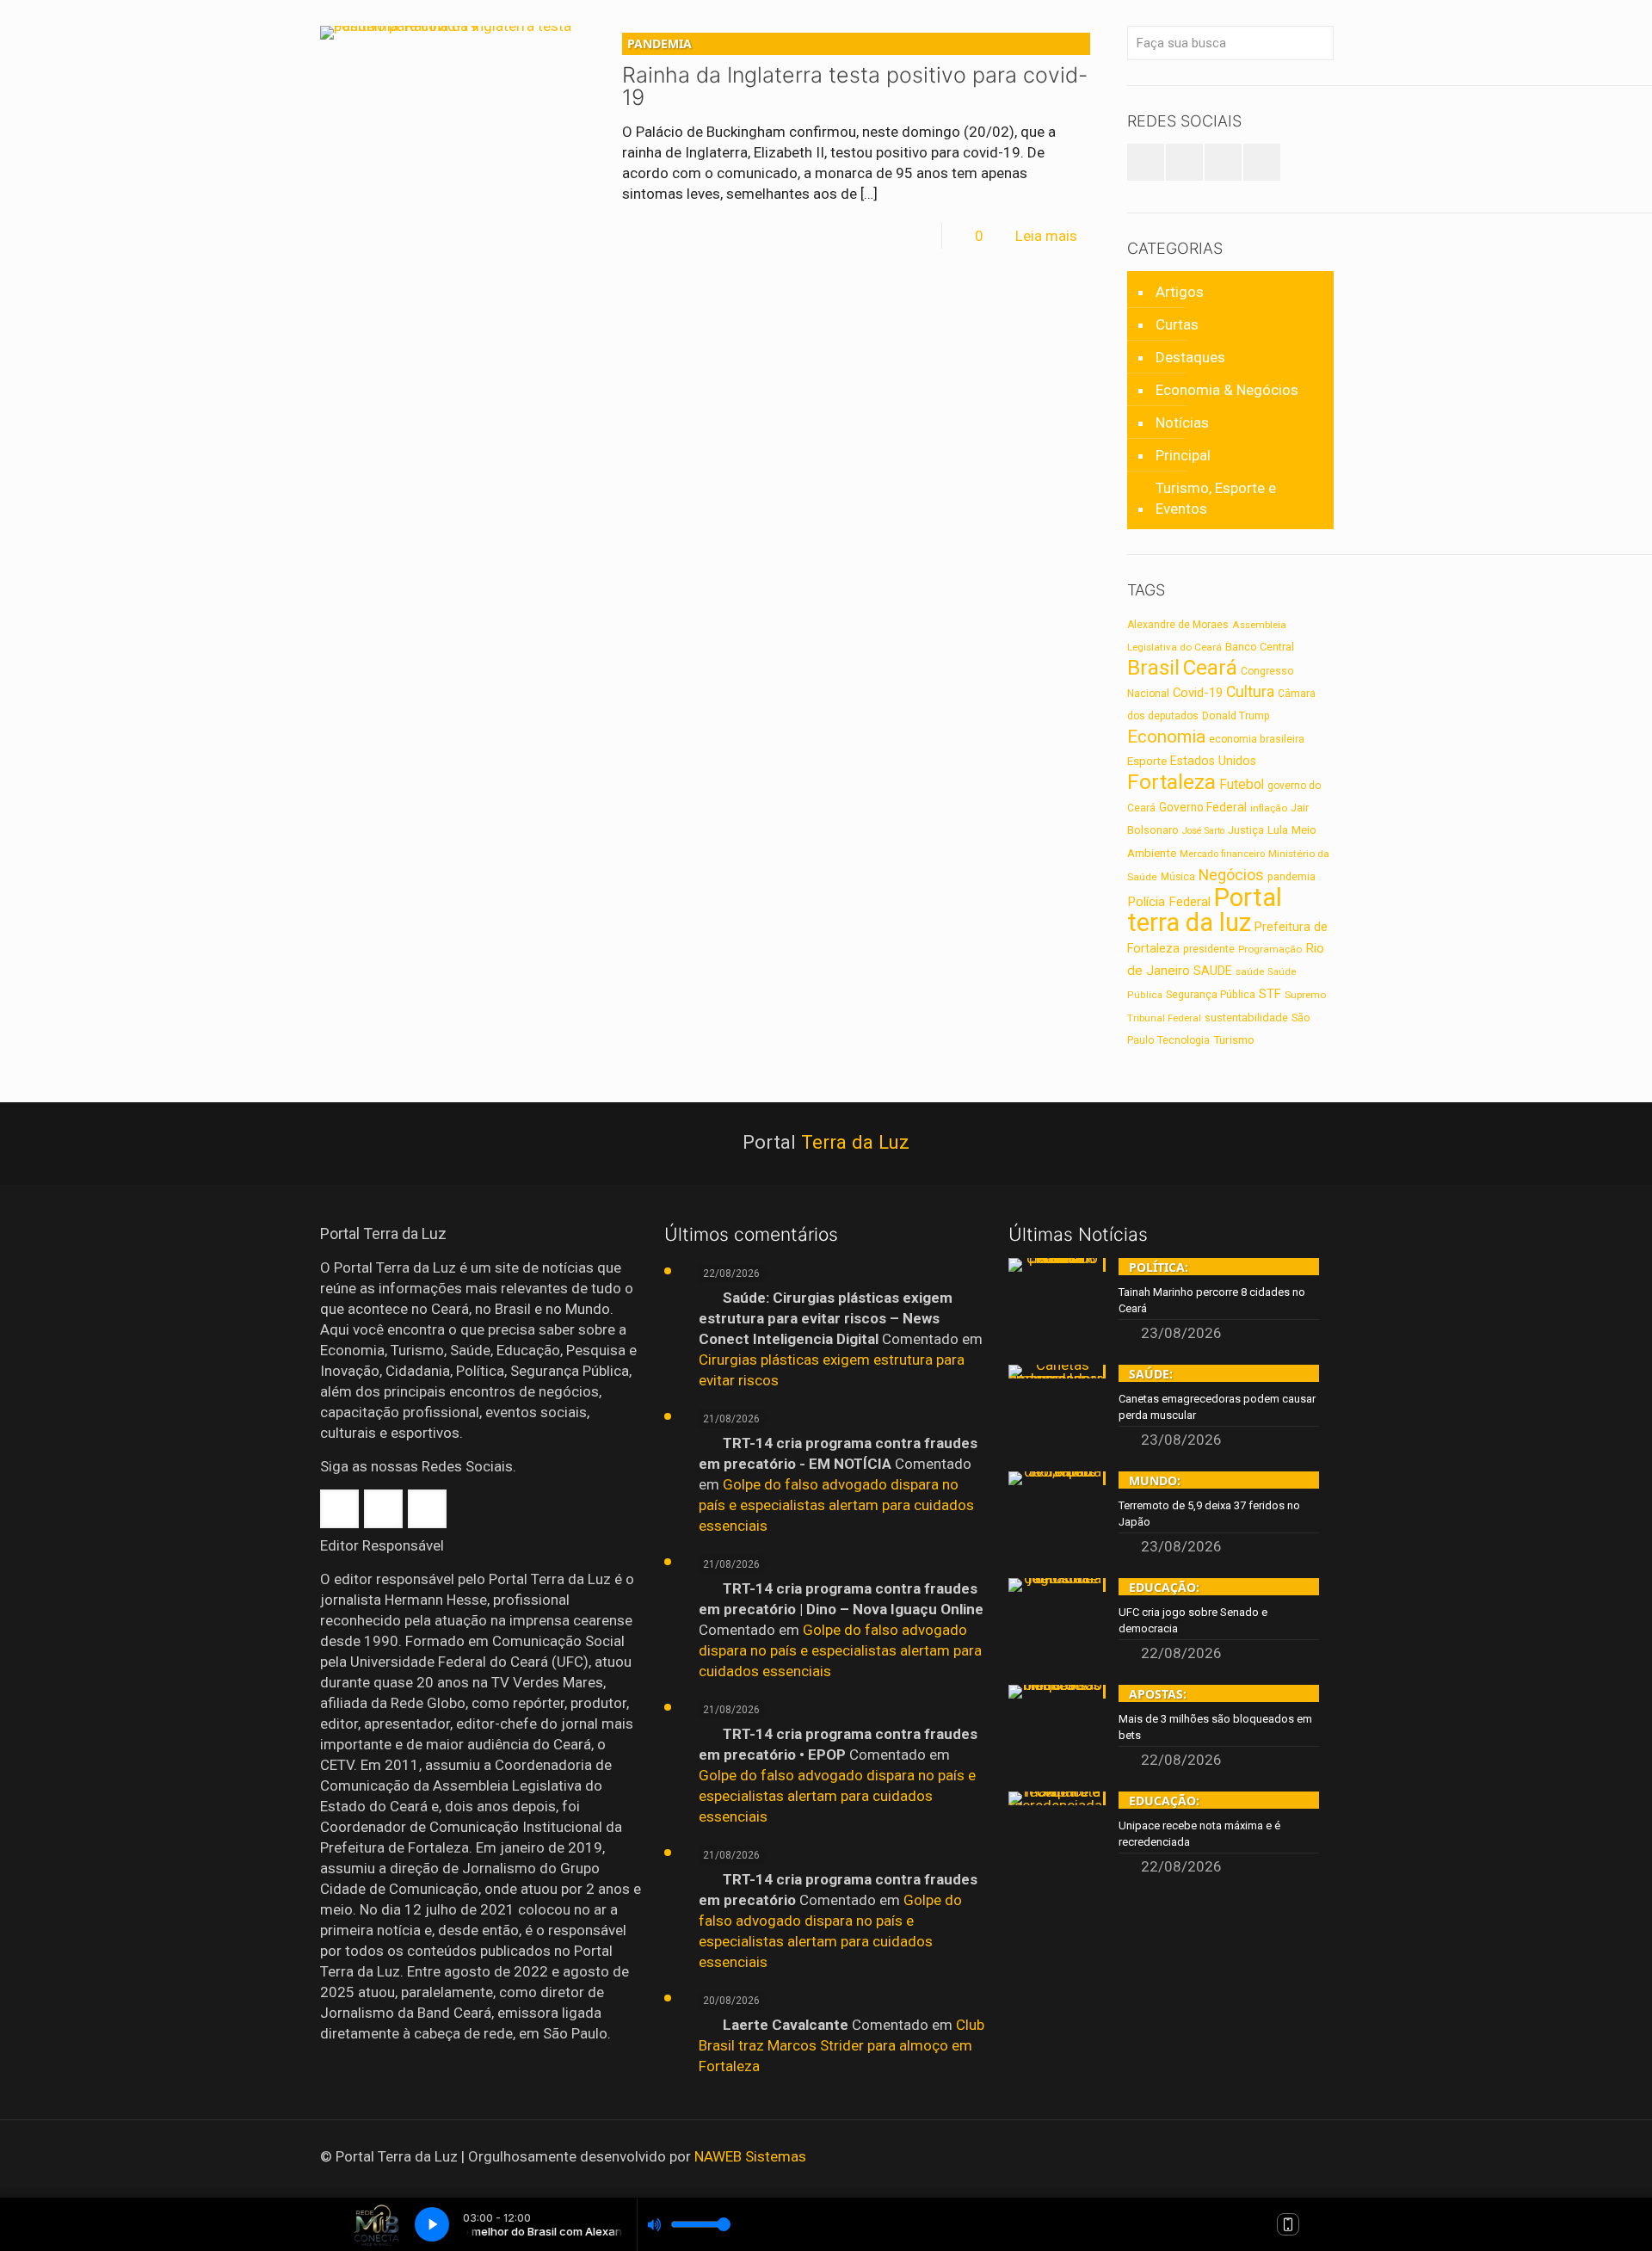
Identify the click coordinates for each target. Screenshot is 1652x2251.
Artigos (1180, 292)
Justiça (1246, 830)
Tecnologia (1184, 1040)
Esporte (1147, 761)
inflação (1269, 808)
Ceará (1210, 668)
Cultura (1250, 692)
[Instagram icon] (1306, 2157)
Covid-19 (1198, 693)
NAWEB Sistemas (750, 2156)
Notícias (1182, 422)
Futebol (1242, 785)
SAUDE (1213, 971)
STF (1270, 994)
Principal (1183, 455)
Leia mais (1046, 236)
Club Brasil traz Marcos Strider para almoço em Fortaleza (841, 2045)
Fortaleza (1171, 782)
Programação (1270, 949)
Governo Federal (1203, 807)
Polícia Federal (1169, 902)
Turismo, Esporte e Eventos (1216, 498)
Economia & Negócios (1227, 390)
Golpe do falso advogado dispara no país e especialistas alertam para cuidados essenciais (836, 1505)
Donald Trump (1236, 716)
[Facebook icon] (1259, 2157)
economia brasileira (1257, 739)
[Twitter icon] (1282, 2157)
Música (1178, 877)
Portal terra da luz (1205, 910)
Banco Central (1260, 647)
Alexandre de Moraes (1178, 625)
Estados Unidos (1213, 761)
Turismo (1234, 1039)
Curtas (1177, 324)
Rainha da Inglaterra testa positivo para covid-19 (855, 73)
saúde (1250, 971)
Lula (1278, 829)
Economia (1166, 737)
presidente (1209, 949)
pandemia (1291, 877)
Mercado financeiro (1222, 854)
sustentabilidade (1246, 1018)
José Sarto (1203, 831)
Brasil (1153, 668)
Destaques (1190, 357)
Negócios (1231, 875)
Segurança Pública (1211, 995)
